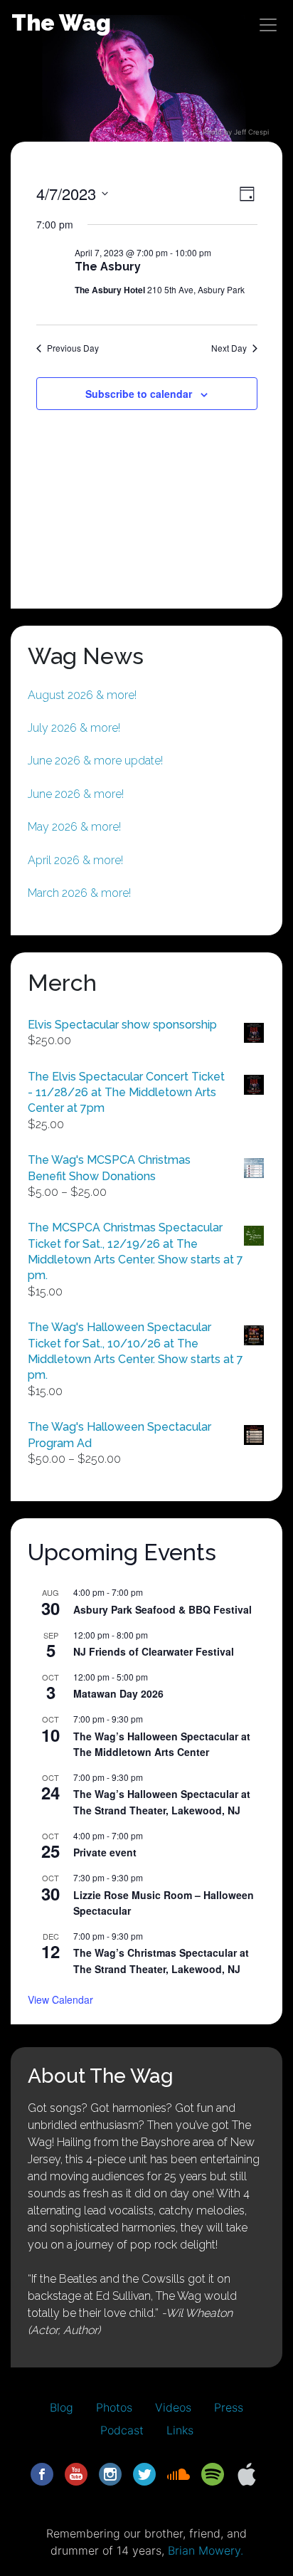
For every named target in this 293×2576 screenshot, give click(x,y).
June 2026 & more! (76, 794)
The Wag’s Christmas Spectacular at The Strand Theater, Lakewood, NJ (161, 1961)
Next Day (229, 348)
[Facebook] (42, 2473)
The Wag (61, 22)
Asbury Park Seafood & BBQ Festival (163, 1609)
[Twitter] (144, 2473)
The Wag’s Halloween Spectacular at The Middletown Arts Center (162, 1744)
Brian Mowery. (206, 2550)
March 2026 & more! (79, 893)
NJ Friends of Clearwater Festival (154, 1651)
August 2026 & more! (82, 695)
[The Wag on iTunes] (247, 2473)
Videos (173, 2407)
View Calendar (60, 1999)
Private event (105, 1852)
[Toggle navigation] (268, 25)
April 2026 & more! (75, 860)
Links (180, 2430)
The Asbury (108, 267)
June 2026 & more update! (95, 761)
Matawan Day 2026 (118, 1693)
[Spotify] (213, 2473)
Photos (114, 2407)
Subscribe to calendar (139, 394)
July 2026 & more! (74, 728)
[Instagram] (110, 2473)
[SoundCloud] (179, 2473)
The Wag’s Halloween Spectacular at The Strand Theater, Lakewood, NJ (162, 1802)
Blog (62, 2407)
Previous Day (73, 348)
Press (229, 2407)
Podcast (122, 2430)
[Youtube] (76, 2473)
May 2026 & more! (74, 827)
